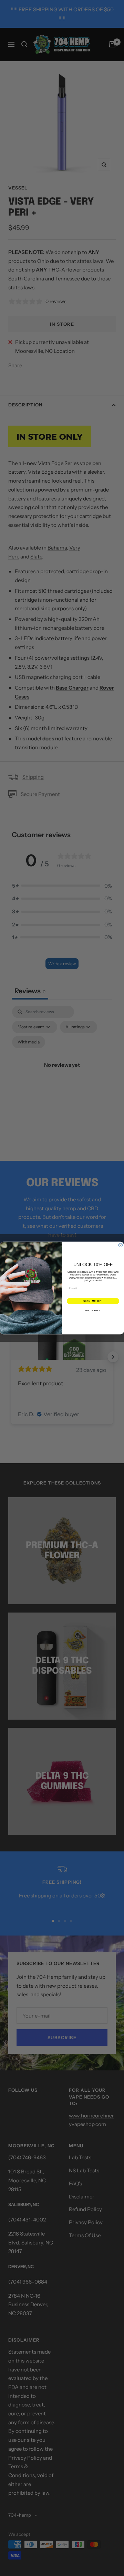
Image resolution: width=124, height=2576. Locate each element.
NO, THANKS (93, 1310)
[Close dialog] (120, 1245)
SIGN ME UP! (93, 1301)
